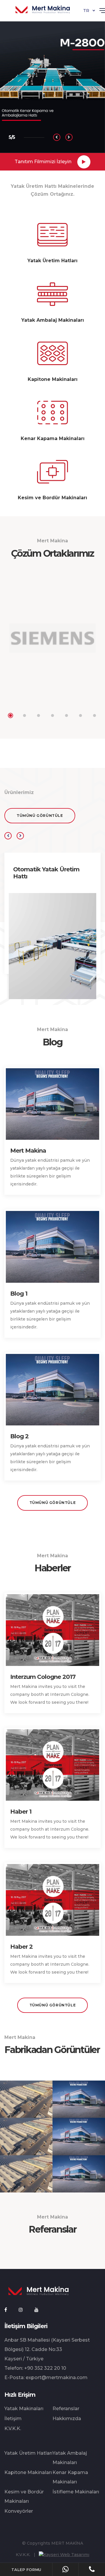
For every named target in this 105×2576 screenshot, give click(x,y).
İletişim (13, 2419)
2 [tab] (24, 715)
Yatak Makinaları (24, 2409)
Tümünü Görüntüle (40, 816)
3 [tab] (38, 715)
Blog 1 (19, 1294)
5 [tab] (66, 715)
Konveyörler (19, 2511)
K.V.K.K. (13, 2428)
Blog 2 (19, 1436)
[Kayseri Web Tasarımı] (64, 2555)
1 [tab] (10, 715)
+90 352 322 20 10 (45, 2368)
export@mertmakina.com (57, 2377)
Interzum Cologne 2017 (43, 1677)
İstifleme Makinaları (76, 2492)
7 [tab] (94, 715)
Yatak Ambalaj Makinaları (70, 2458)
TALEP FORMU (26, 2570)
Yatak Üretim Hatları (28, 2453)
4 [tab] (52, 715)
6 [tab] (80, 715)
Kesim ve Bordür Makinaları (24, 2496)
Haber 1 (21, 1812)
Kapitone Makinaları (28, 2472)
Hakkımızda (67, 2419)
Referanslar (66, 2409)
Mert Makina (28, 1151)
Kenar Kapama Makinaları (70, 2477)
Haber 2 (21, 1947)
